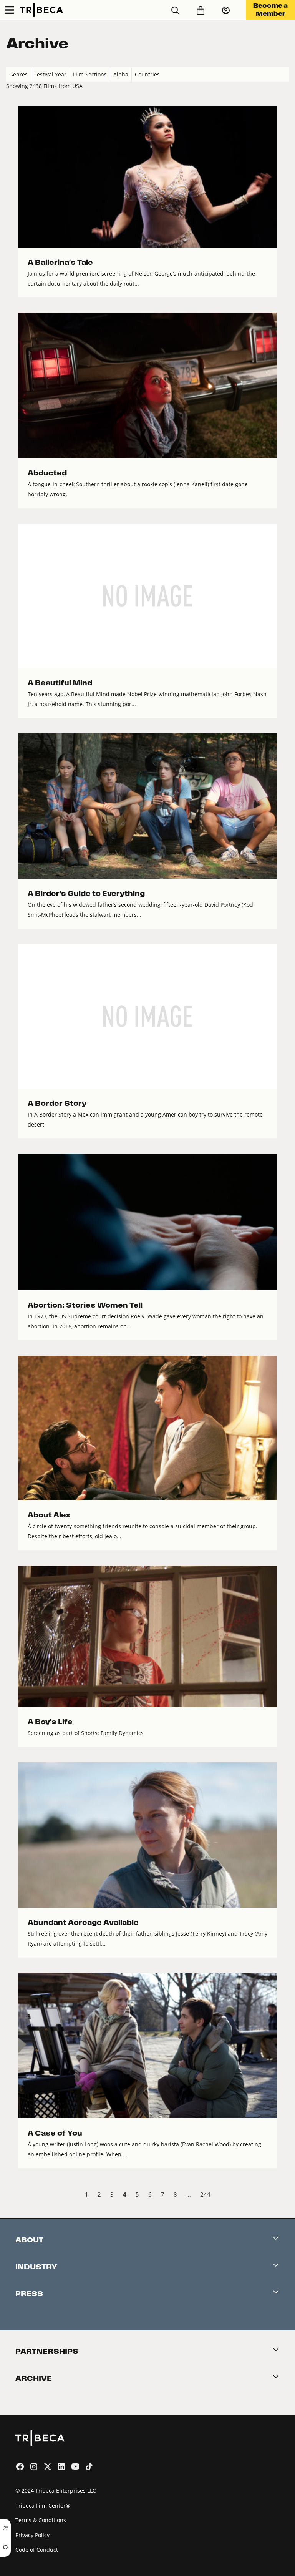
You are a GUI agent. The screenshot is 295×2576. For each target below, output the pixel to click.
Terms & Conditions (41, 2520)
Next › (283, 2195)
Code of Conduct (37, 2550)
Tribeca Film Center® (43, 2505)
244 (205, 2194)
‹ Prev (12, 2195)
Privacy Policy (32, 2535)
